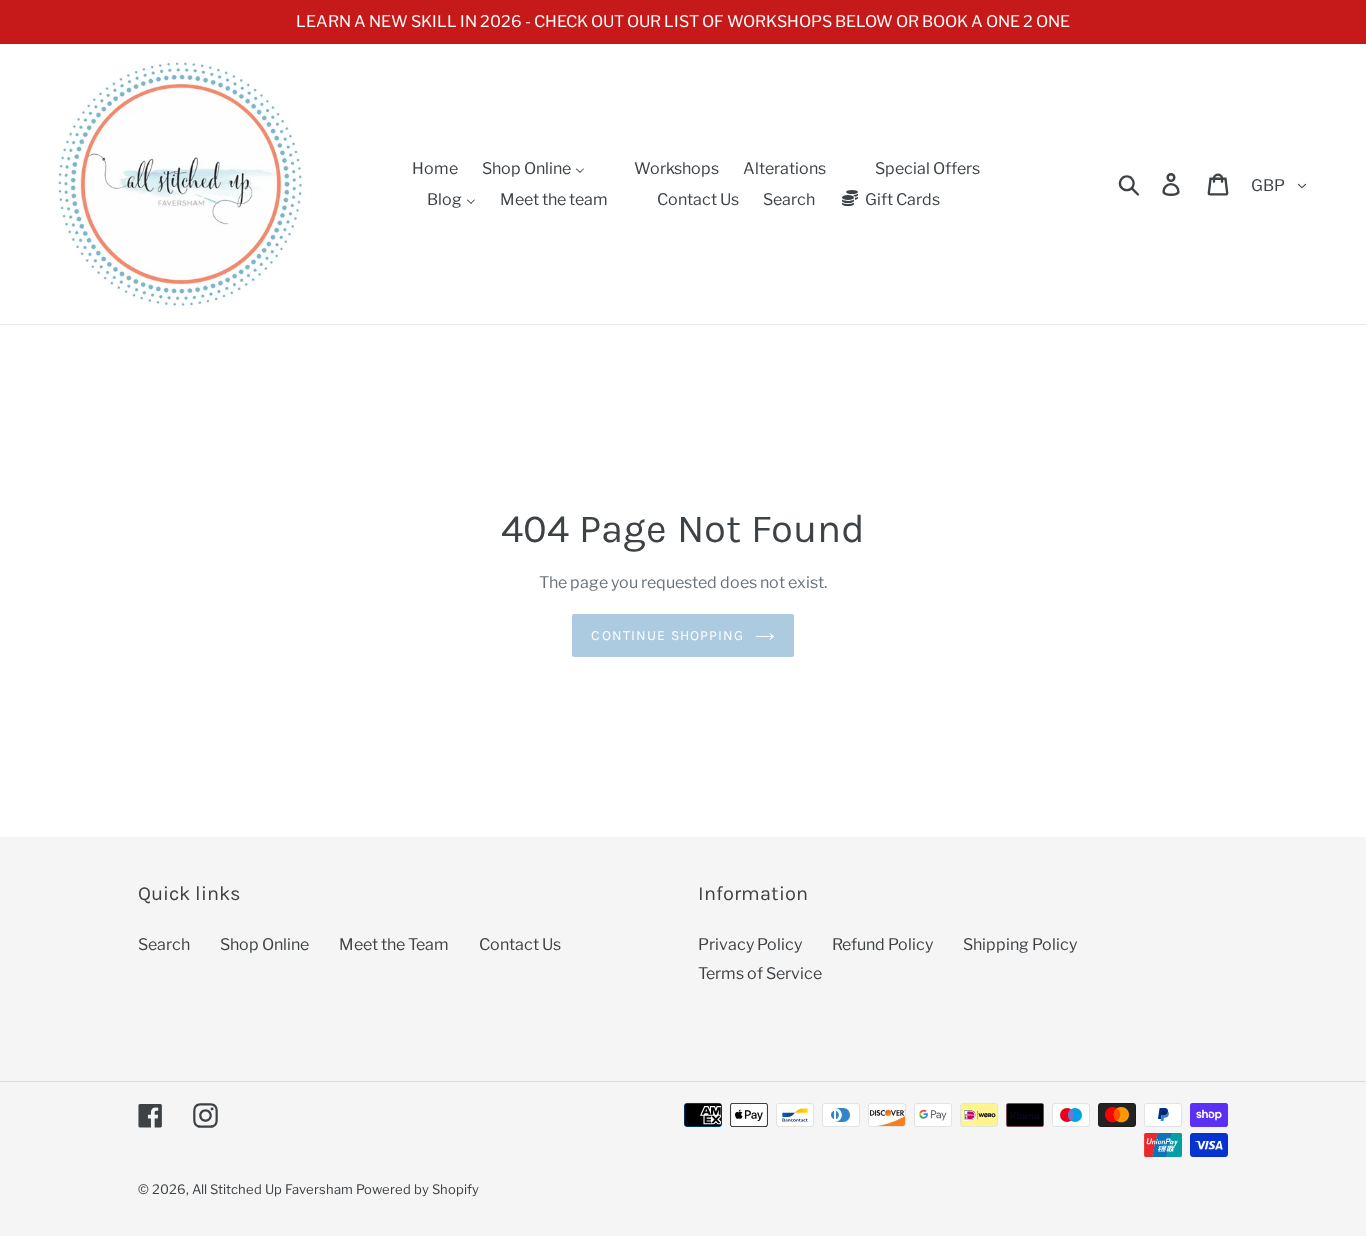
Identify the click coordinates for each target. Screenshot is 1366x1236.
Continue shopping (667, 635)
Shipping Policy (1020, 944)
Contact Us (520, 944)
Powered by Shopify (417, 1189)
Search (164, 944)
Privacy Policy (750, 944)
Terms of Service (760, 973)
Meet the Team (394, 944)
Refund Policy (882, 944)
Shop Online (264, 944)
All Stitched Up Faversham (272, 1189)
